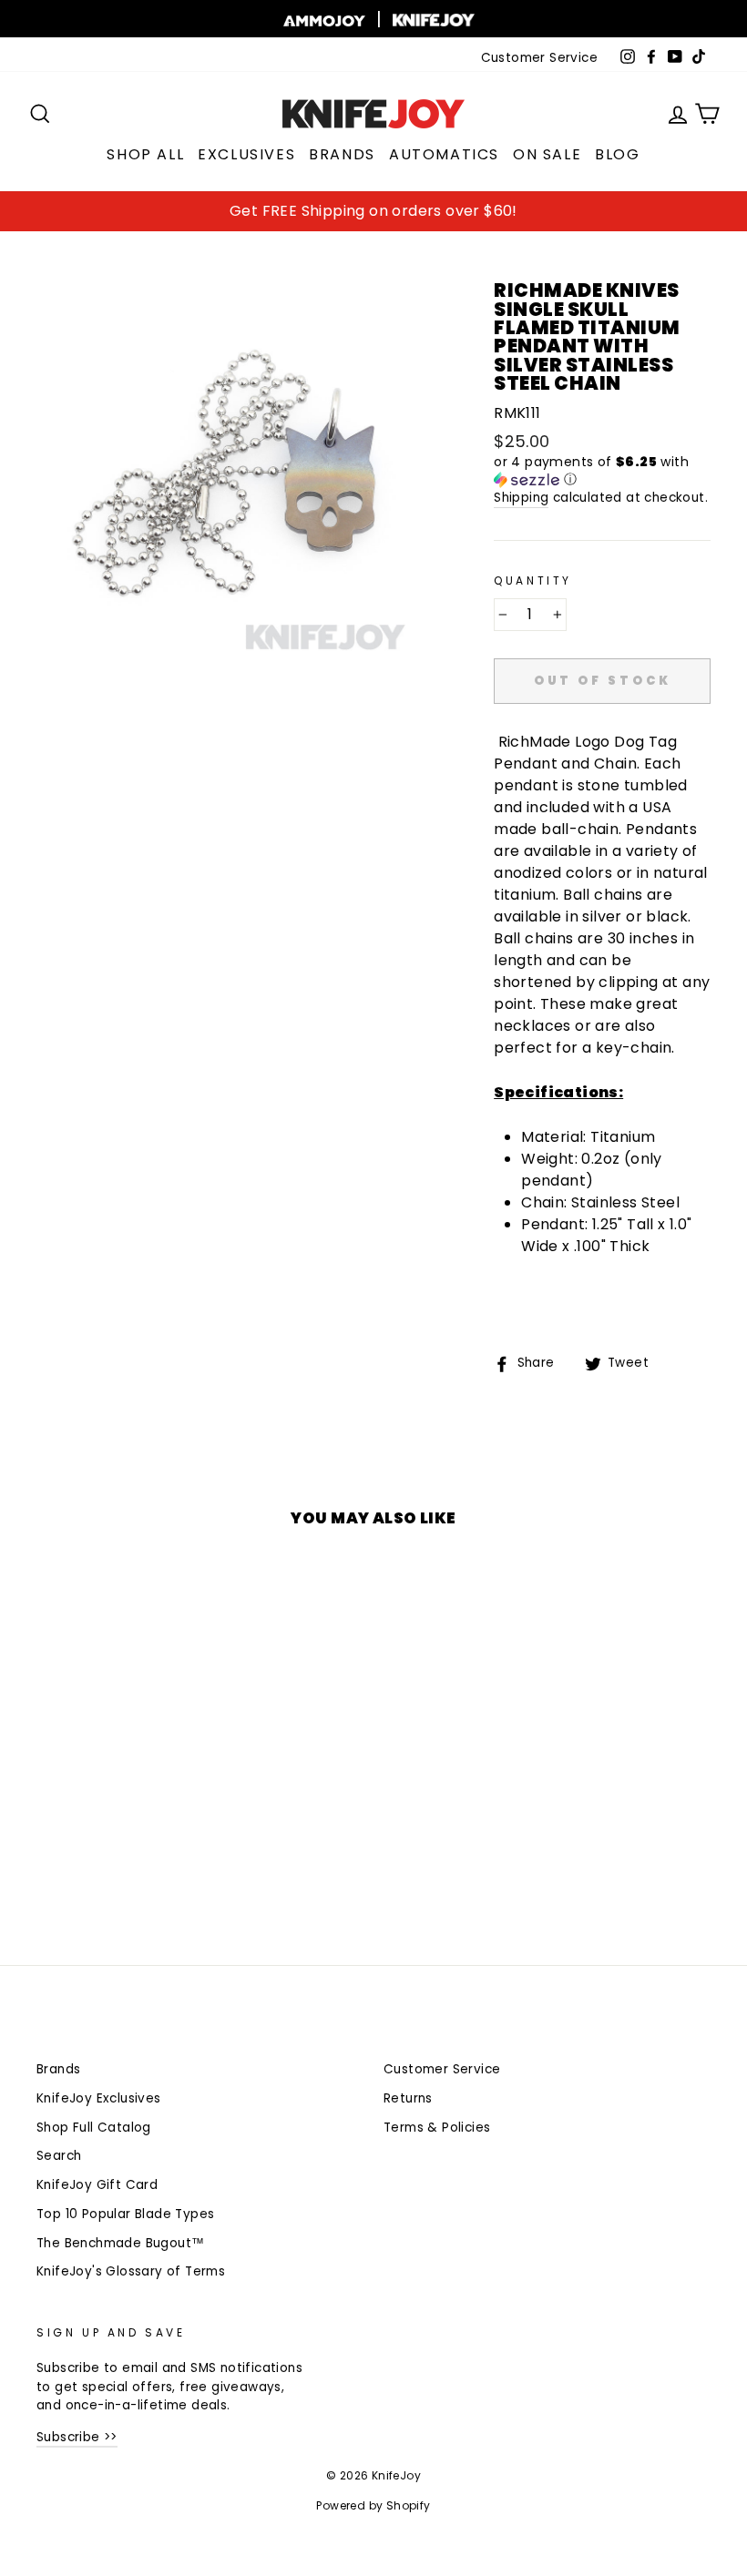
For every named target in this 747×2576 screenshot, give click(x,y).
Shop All (145, 154)
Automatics (444, 154)
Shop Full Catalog (94, 2128)
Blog (617, 154)
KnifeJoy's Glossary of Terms (131, 2271)
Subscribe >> (77, 2437)
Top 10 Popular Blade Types (125, 2214)
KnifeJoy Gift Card (97, 2185)
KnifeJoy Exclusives (99, 2098)
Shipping (521, 498)
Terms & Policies (437, 2128)
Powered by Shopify (373, 2505)
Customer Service (539, 58)
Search (59, 2156)
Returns (408, 2098)
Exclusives (246, 154)
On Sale (547, 154)
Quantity (533, 580)
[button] (602, 471)
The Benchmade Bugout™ (120, 2243)
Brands (342, 154)
